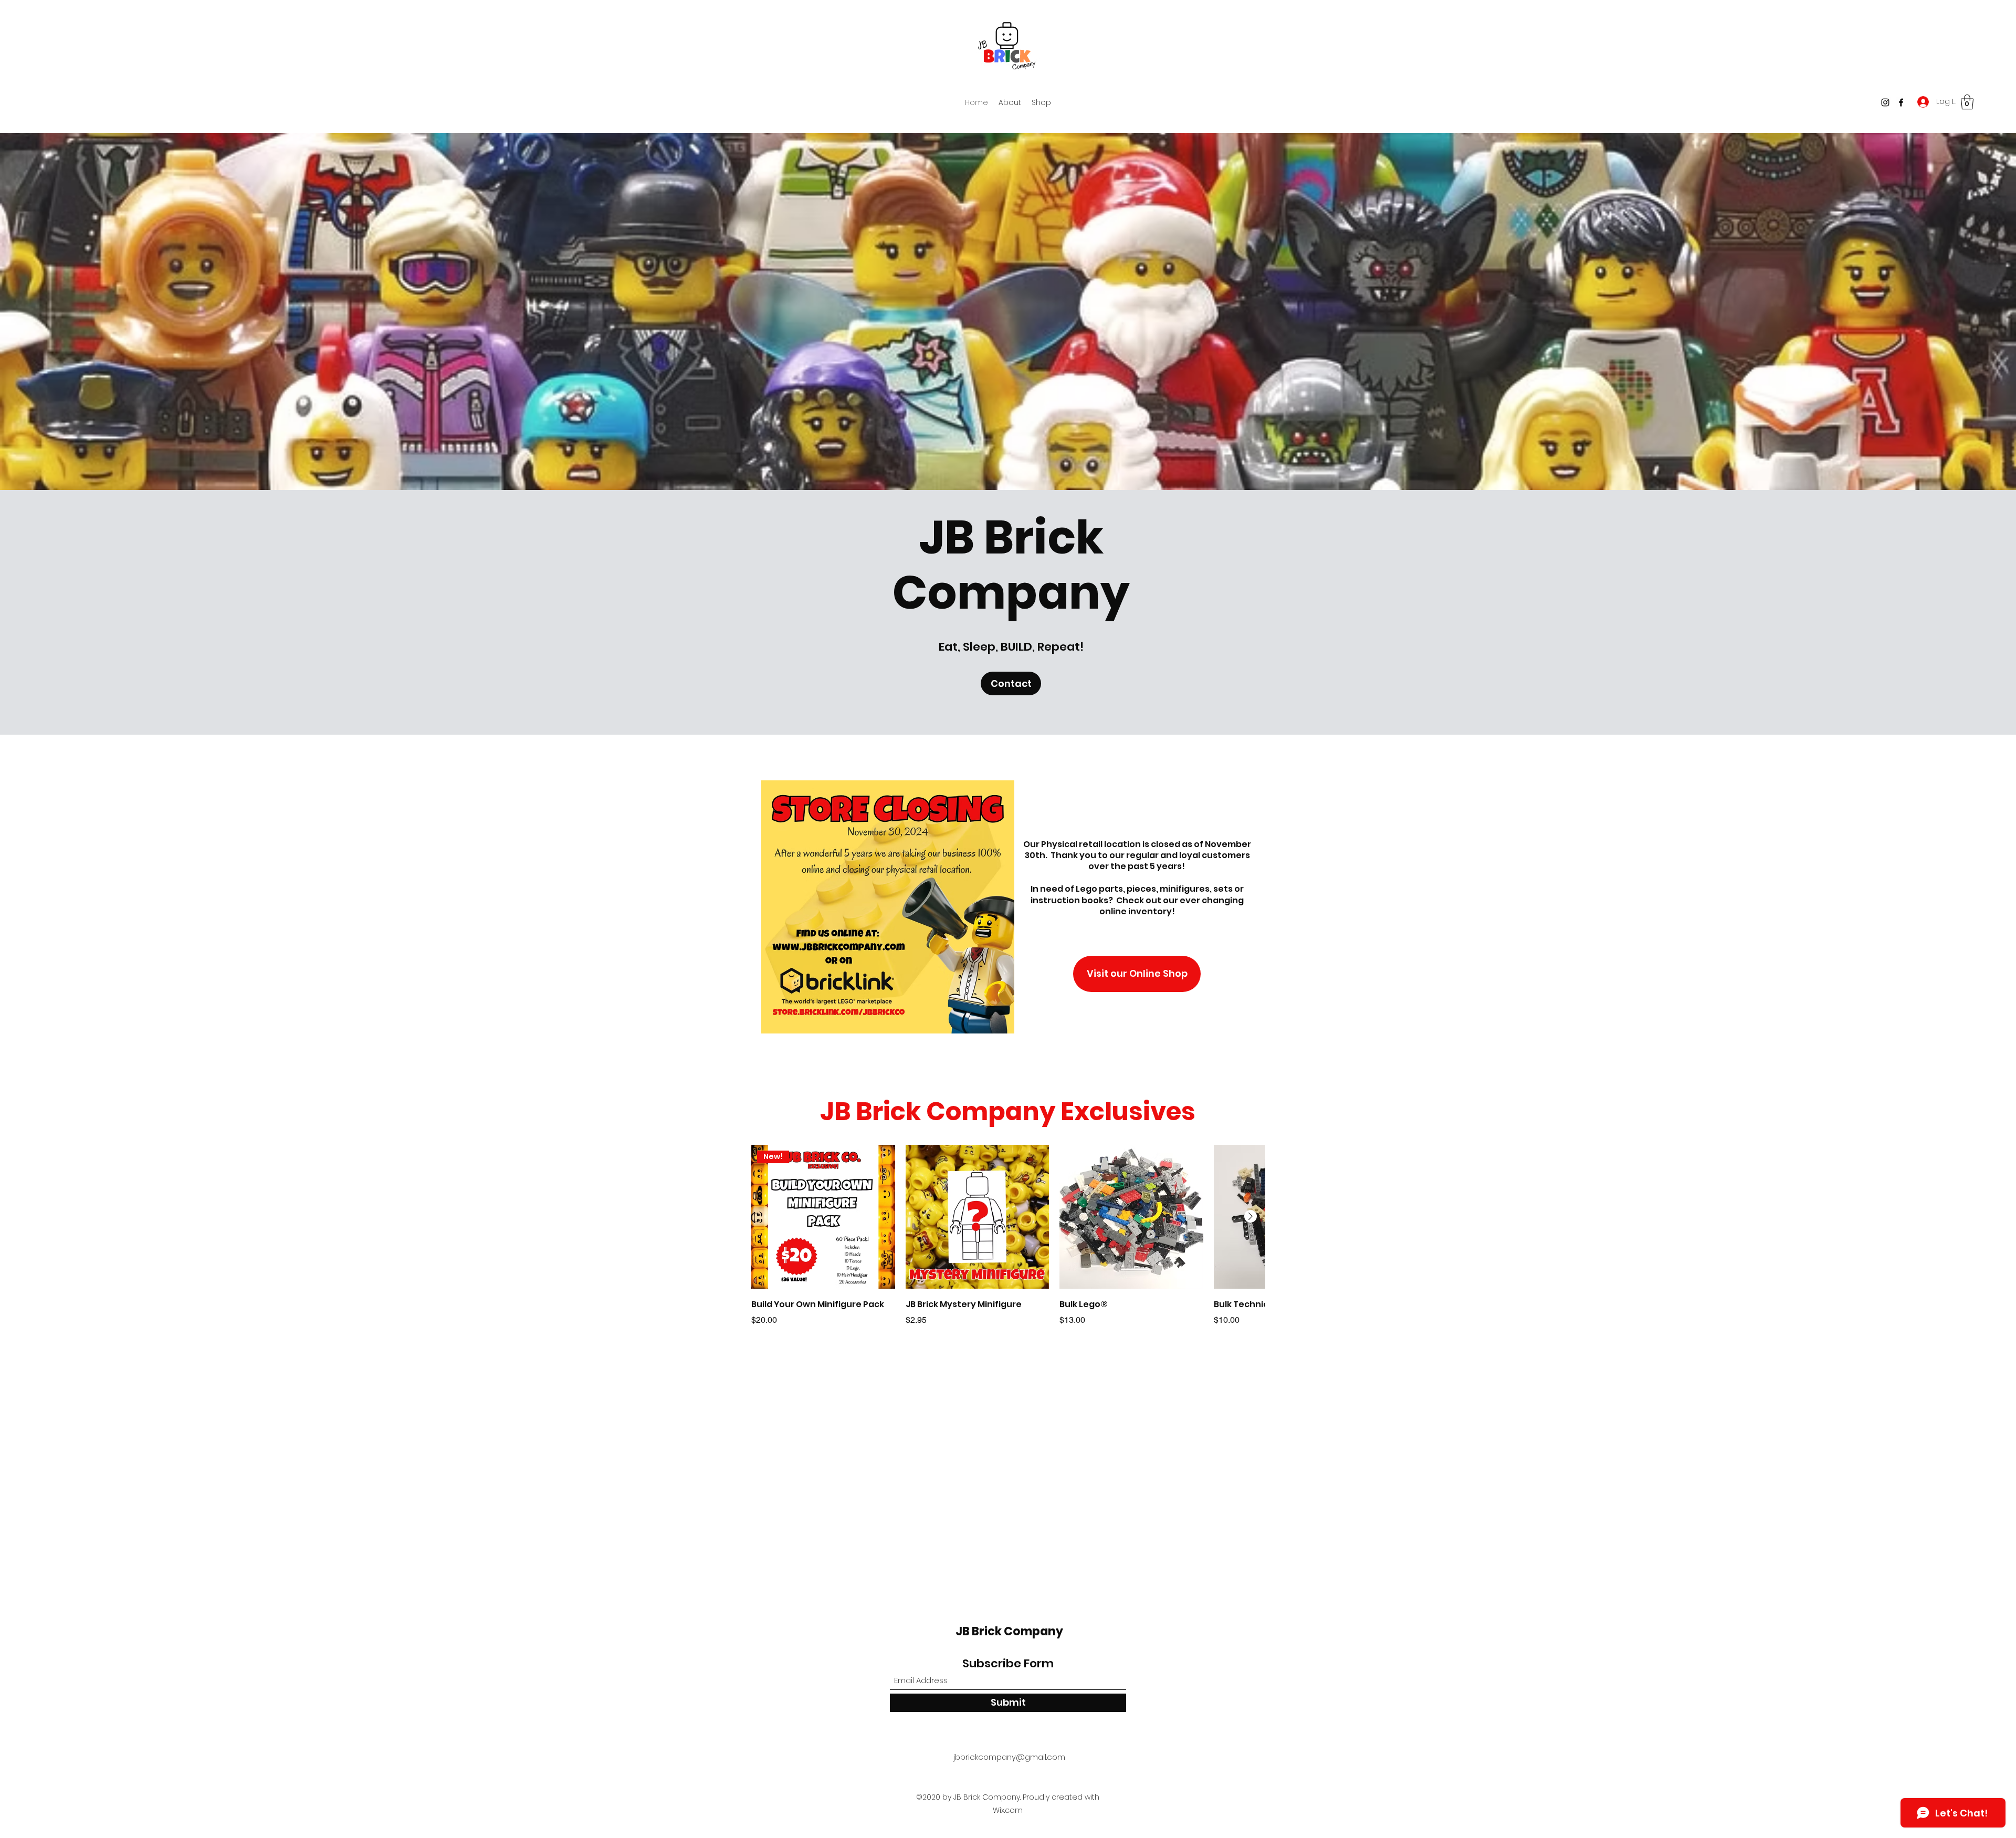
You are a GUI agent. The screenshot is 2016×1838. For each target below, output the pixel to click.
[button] (1967, 102)
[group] (1008, 1236)
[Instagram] (1885, 102)
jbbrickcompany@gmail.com (1009, 1757)
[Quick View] (978, 1217)
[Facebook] (1901, 102)
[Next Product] (1251, 1216)
